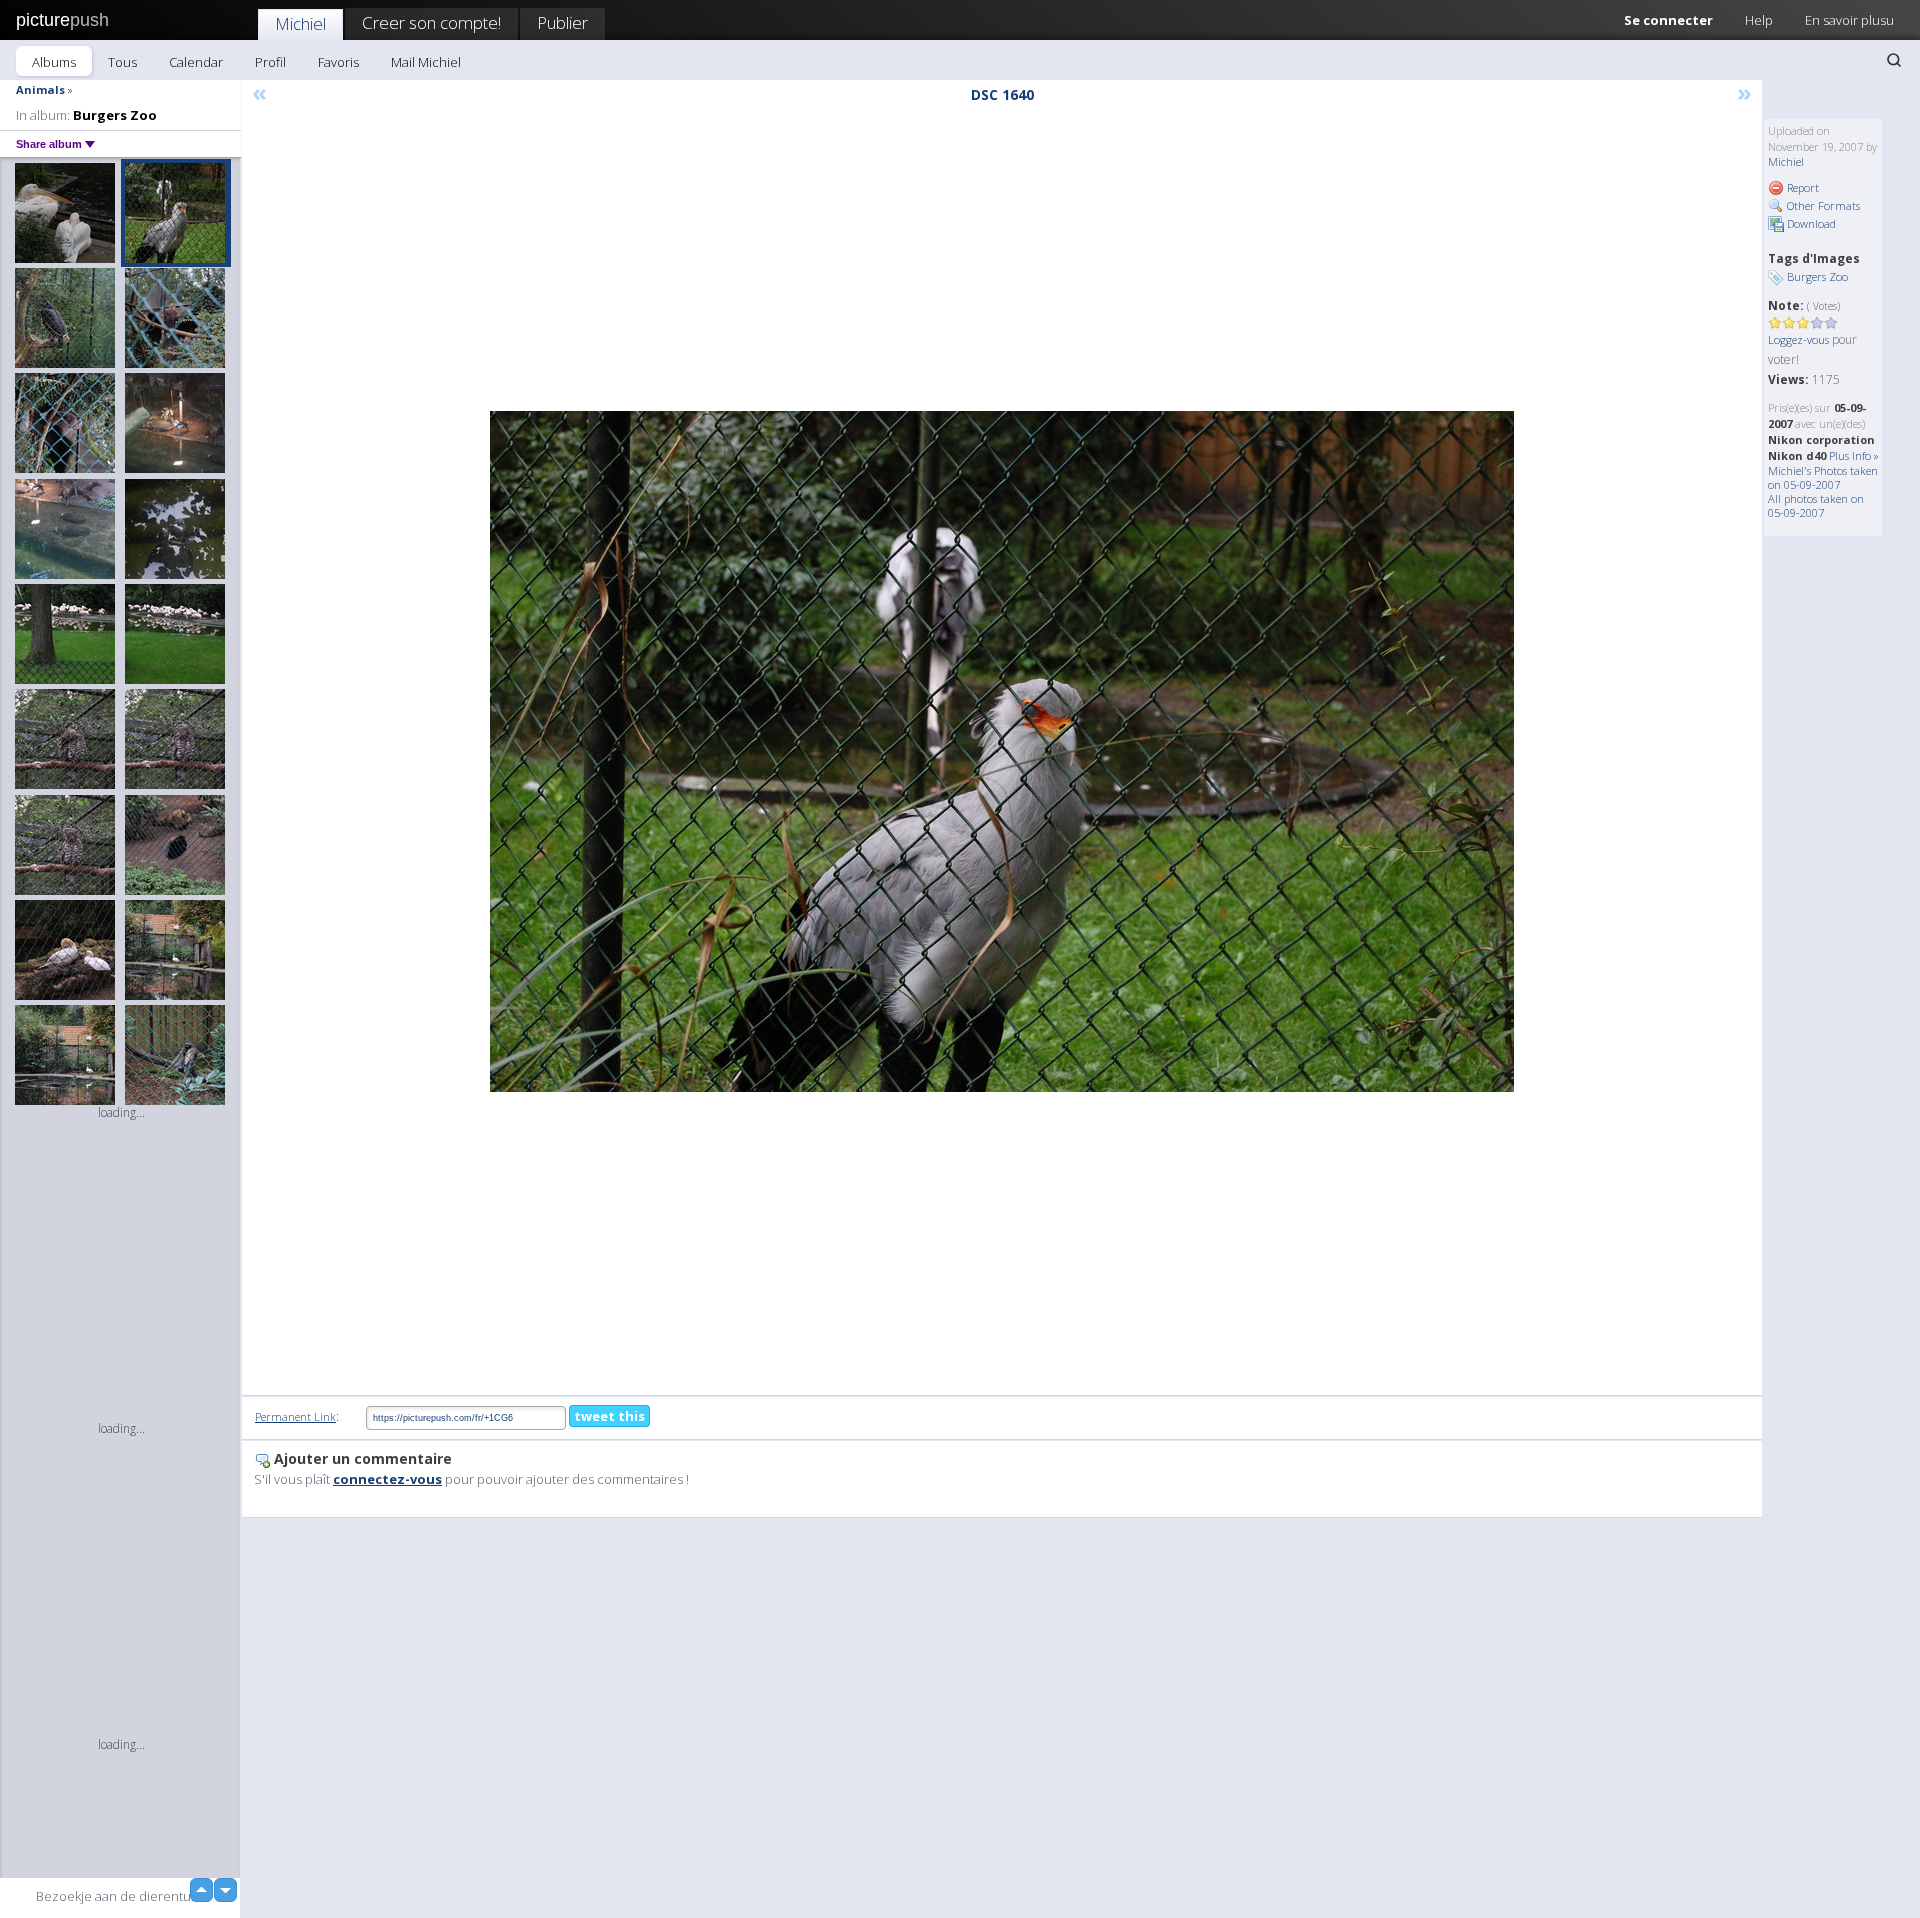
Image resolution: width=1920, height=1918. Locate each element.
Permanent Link (295, 1416)
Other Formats (1822, 205)
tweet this (609, 1416)
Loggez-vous (1798, 339)
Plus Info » (1854, 455)
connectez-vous (387, 1479)
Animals (40, 89)
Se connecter (1668, 20)
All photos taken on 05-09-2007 (1816, 505)
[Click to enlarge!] (1002, 751)
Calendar (196, 62)
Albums (54, 62)
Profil (270, 62)
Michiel (300, 23)
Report (1801, 187)
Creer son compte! (431, 22)
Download (1810, 223)
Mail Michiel (426, 62)
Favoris (338, 62)
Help (1759, 20)
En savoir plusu (1849, 20)
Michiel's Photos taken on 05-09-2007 (1823, 477)
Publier (562, 22)
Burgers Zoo (1817, 276)
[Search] (1894, 60)
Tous (122, 62)
